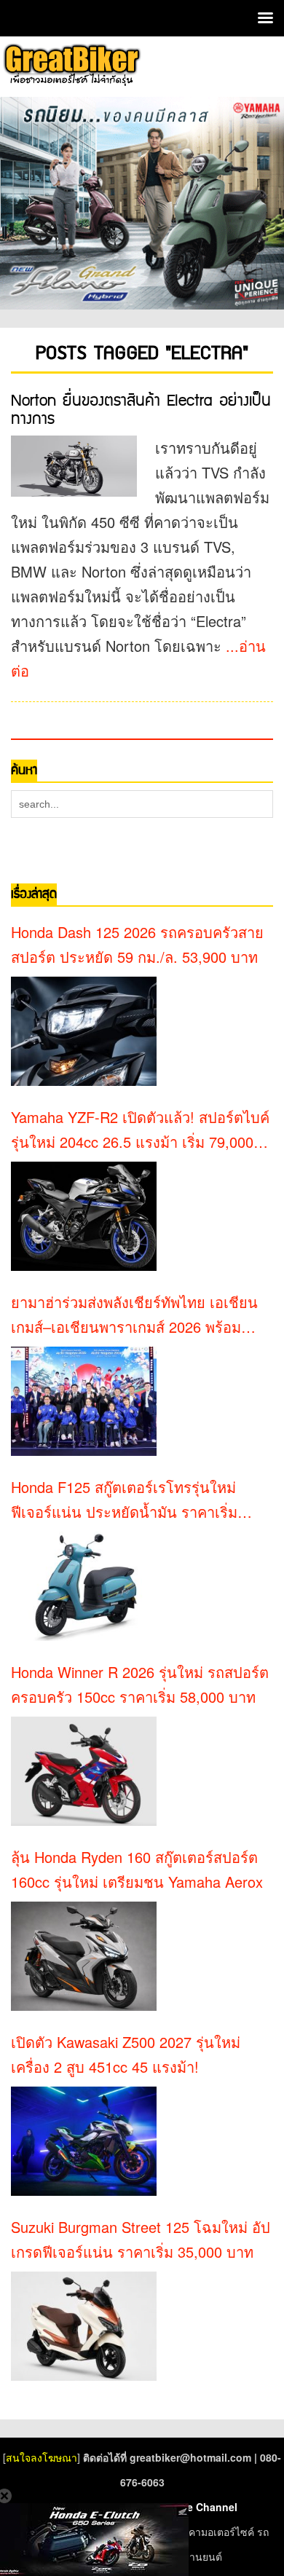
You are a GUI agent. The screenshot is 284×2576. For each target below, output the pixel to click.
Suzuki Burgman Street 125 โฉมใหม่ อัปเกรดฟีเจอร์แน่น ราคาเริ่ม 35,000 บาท (141, 2239)
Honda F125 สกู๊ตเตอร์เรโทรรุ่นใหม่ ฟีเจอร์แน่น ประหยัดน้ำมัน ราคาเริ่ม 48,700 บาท (124, 1500)
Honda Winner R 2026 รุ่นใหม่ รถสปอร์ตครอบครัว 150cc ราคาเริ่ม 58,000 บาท (140, 1684)
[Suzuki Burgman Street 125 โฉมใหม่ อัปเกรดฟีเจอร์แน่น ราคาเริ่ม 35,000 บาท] (84, 2326)
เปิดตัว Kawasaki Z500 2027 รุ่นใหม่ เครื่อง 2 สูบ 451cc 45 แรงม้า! (126, 2054)
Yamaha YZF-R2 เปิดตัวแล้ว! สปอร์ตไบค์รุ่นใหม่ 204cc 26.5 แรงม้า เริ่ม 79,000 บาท (140, 1130)
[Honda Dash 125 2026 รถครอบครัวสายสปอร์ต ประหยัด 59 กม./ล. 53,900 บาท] (84, 1031)
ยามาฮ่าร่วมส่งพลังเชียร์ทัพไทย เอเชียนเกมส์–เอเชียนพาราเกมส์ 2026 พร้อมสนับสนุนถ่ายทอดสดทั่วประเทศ (134, 1315)
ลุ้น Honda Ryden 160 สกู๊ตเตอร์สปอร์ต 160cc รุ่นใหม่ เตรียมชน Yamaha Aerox (137, 1869)
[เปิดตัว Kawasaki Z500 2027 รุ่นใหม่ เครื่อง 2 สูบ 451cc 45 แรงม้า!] (84, 2141)
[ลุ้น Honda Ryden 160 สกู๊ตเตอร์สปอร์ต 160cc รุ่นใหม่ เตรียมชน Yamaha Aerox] (84, 1956)
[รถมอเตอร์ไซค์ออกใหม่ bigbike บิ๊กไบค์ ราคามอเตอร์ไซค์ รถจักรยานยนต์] (71, 65)
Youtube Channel (194, 2507)
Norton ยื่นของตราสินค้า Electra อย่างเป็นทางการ (141, 410)
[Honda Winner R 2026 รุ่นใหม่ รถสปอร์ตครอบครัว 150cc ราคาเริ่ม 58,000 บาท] (84, 1771)
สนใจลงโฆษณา (42, 2457)
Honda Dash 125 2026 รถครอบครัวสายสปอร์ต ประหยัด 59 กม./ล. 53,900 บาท (137, 944)
